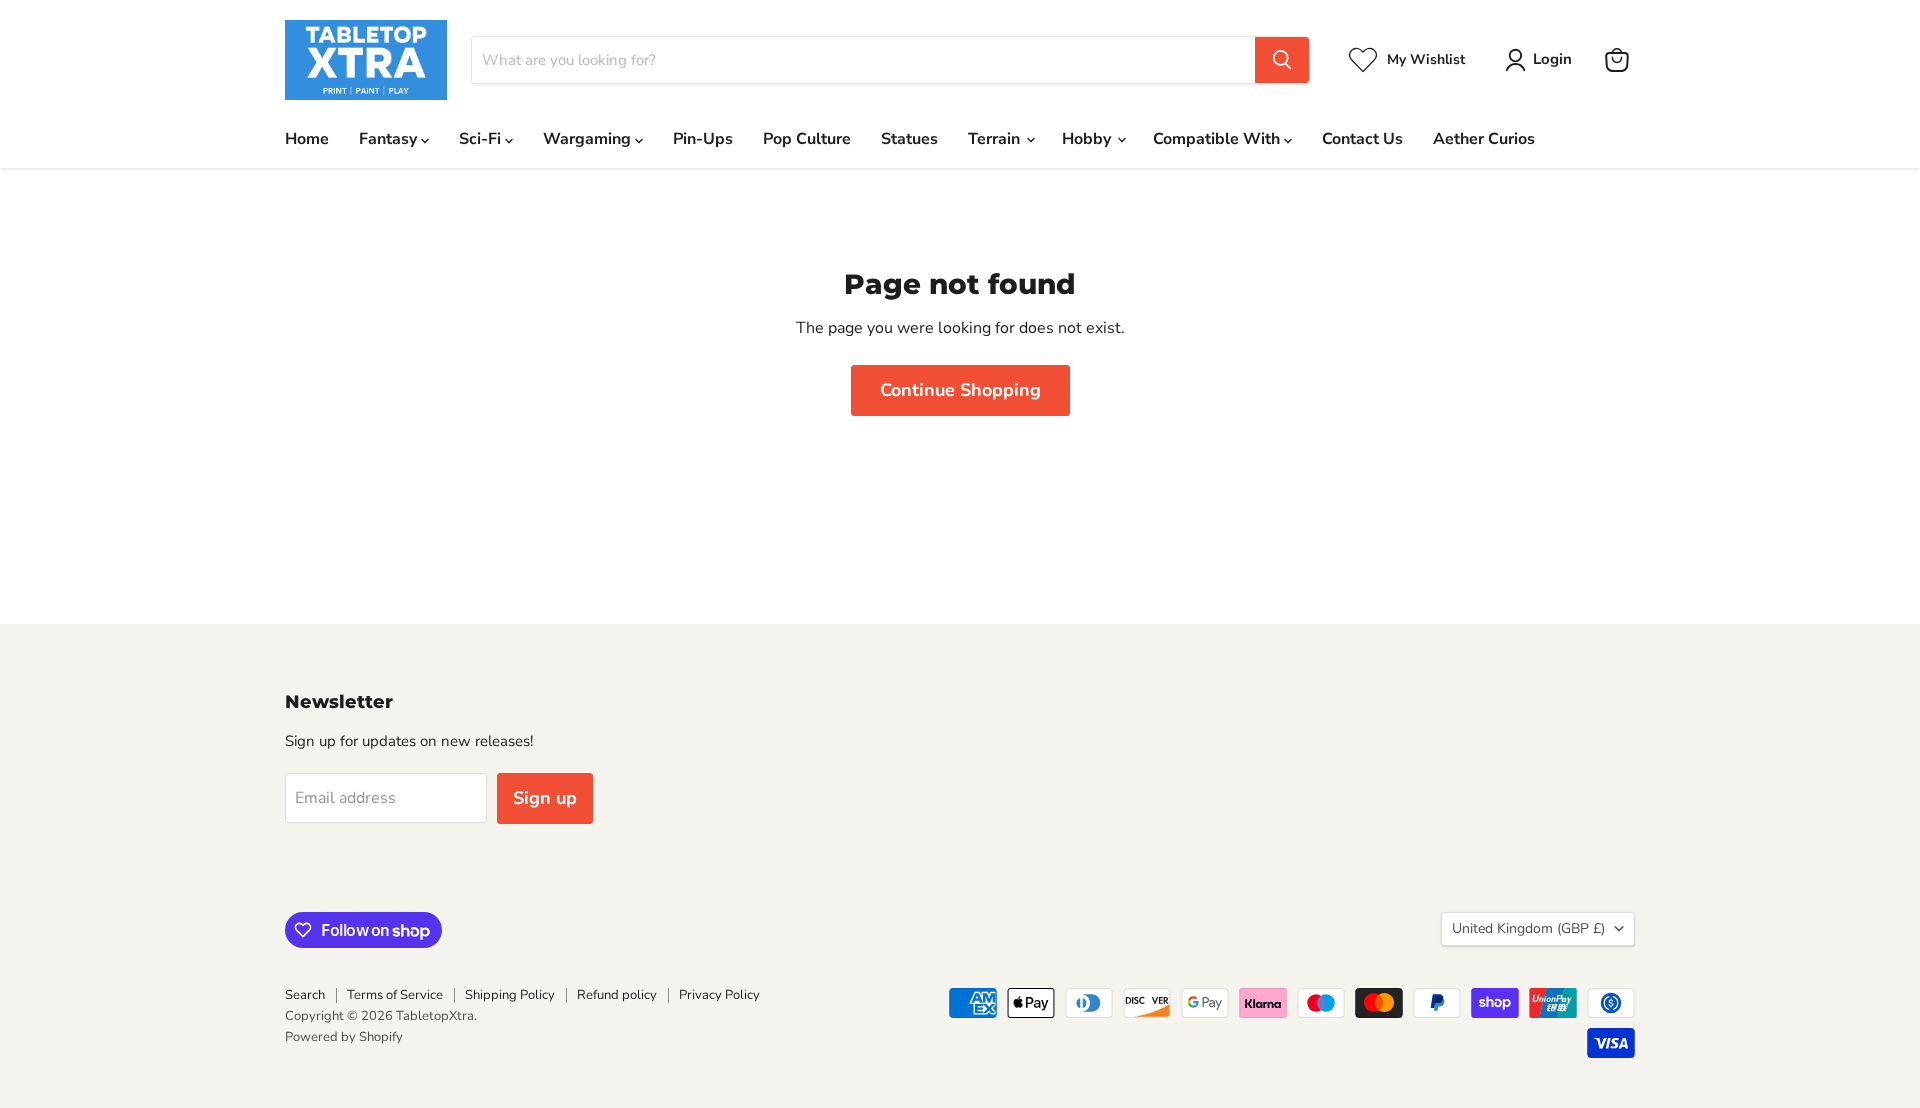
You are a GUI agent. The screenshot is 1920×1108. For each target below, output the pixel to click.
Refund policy (617, 995)
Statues (909, 139)
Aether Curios (1484, 139)
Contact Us (1362, 139)
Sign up (545, 798)
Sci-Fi (482, 139)
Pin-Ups (703, 139)
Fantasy (390, 139)
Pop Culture (807, 139)
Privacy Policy (719, 995)
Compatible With (1218, 139)
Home (307, 139)
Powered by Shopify (344, 1037)
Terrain (996, 139)
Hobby (1088, 139)
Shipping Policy (510, 995)
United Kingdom (1528, 928)
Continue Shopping (960, 390)
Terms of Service (395, 995)
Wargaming (589, 139)
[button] (1542, 60)
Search (305, 995)
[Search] (1282, 60)
